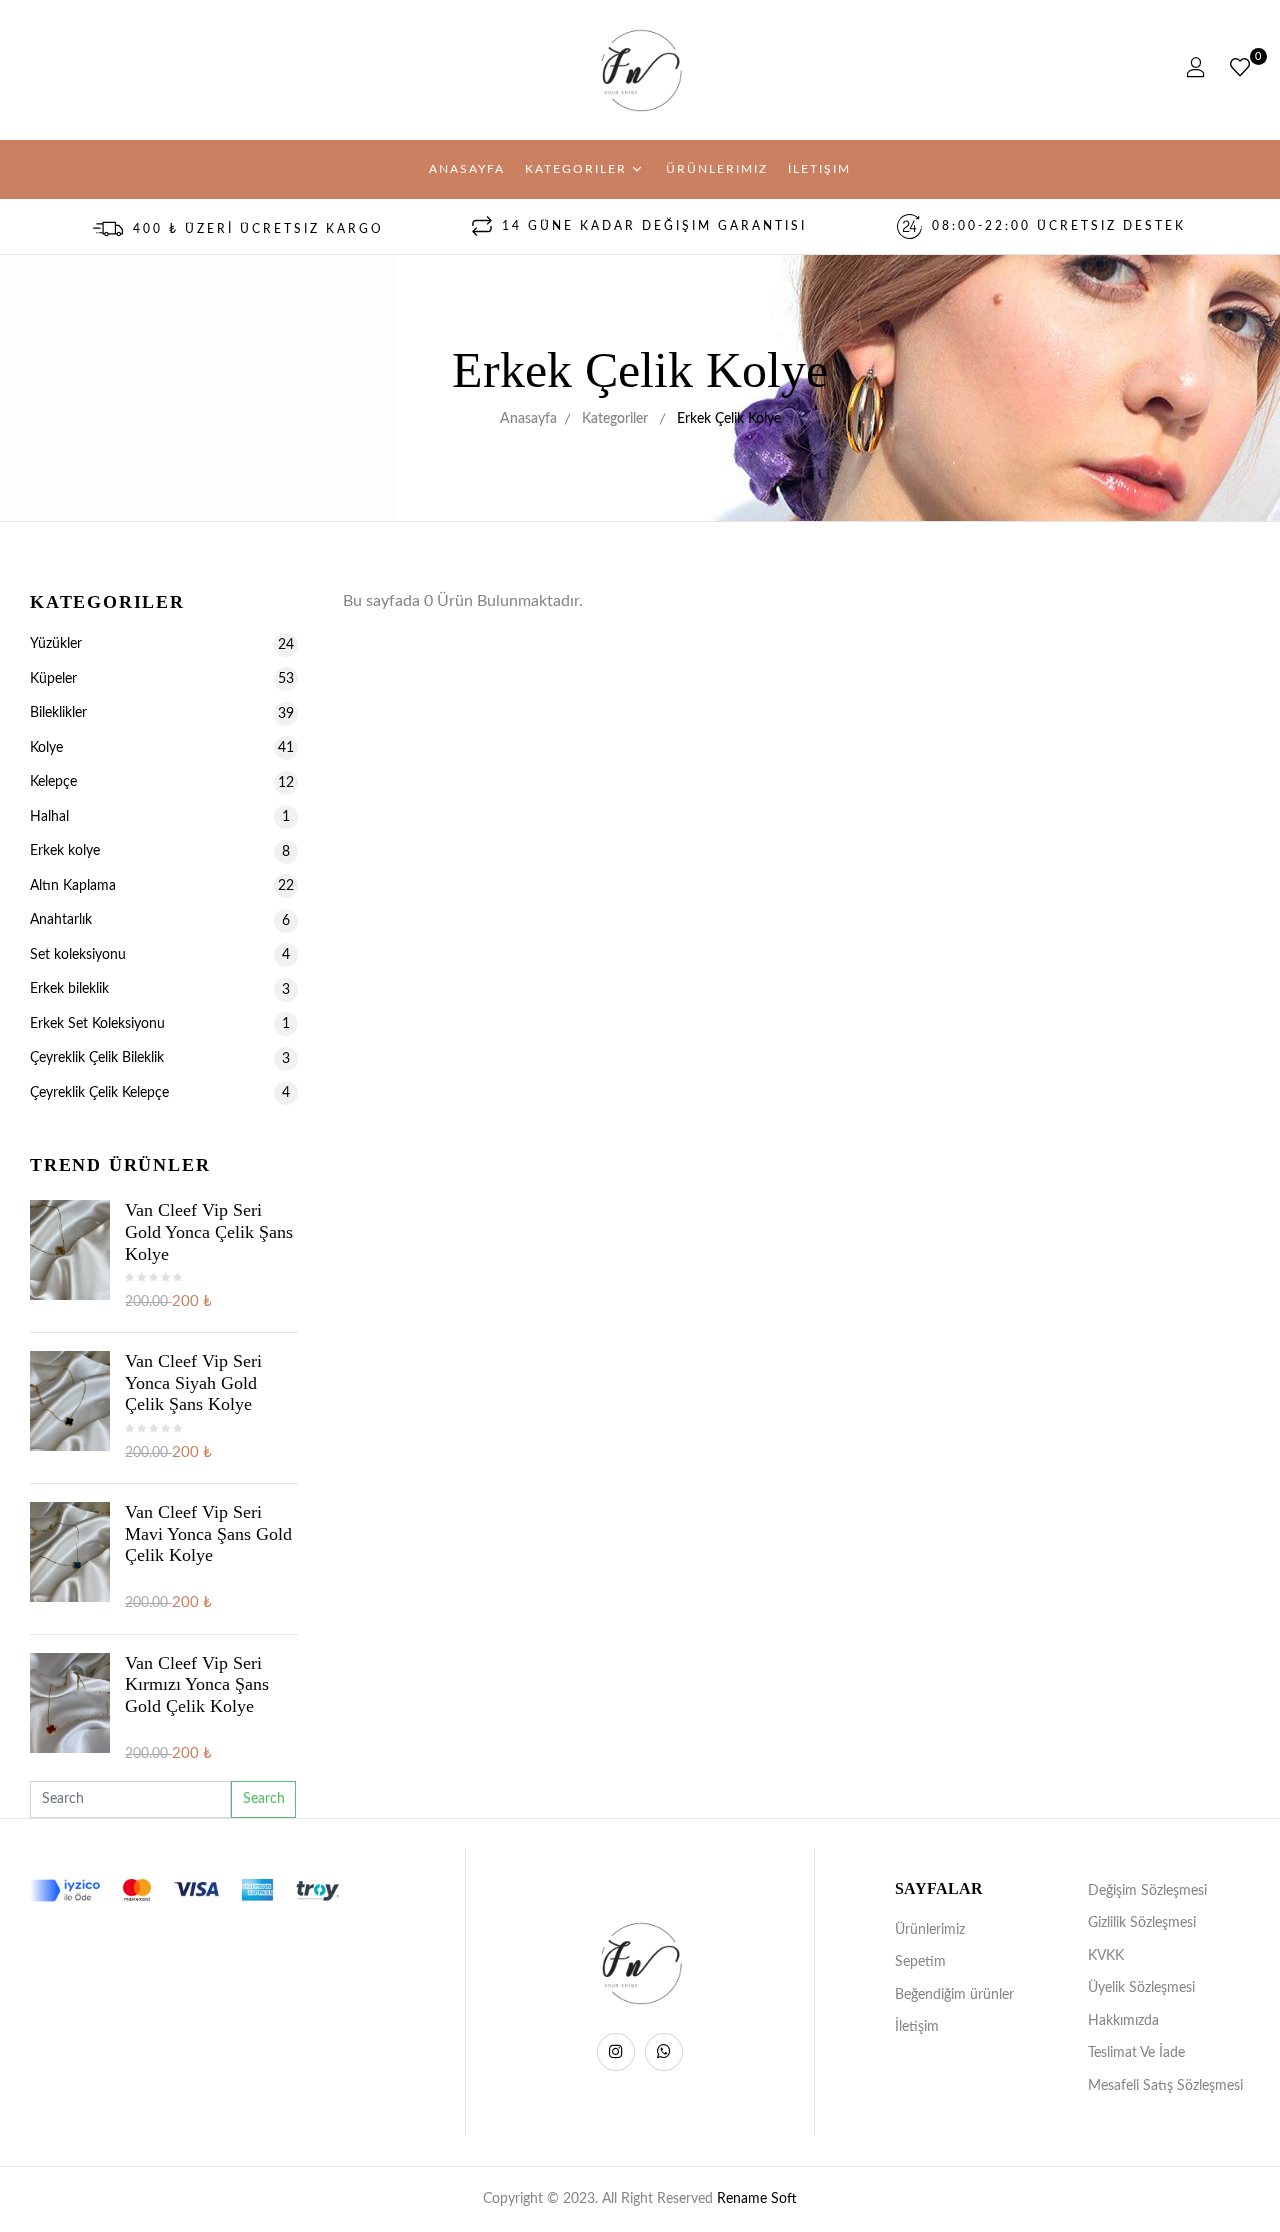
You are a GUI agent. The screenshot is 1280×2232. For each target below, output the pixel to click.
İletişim (917, 2027)
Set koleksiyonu (160, 955)
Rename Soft (757, 2199)
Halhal (160, 817)
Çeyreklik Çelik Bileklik (160, 1058)
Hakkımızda (1123, 2021)
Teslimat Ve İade (1136, 2053)
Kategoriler (615, 419)
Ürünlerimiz (930, 1930)
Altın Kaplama (162, 886)
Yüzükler (162, 644)
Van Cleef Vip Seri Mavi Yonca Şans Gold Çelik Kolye (208, 1533)
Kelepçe (162, 782)
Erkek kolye (160, 851)
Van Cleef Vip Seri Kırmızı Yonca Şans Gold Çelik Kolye (197, 1684)
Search (264, 1799)
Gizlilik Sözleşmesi (1142, 1923)
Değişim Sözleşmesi (1147, 1891)
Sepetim (920, 1962)
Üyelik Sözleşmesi (1141, 1988)
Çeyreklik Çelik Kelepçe (160, 1093)
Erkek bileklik (160, 989)
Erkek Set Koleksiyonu (160, 1024)
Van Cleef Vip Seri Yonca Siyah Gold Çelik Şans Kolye (193, 1382)
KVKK (1106, 1956)
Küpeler (162, 679)
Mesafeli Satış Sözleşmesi (1165, 2086)
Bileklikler (162, 713)
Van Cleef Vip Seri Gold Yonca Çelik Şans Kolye (209, 1231)
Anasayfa (528, 419)
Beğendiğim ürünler (954, 1995)
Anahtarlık (160, 920)
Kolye (162, 748)
